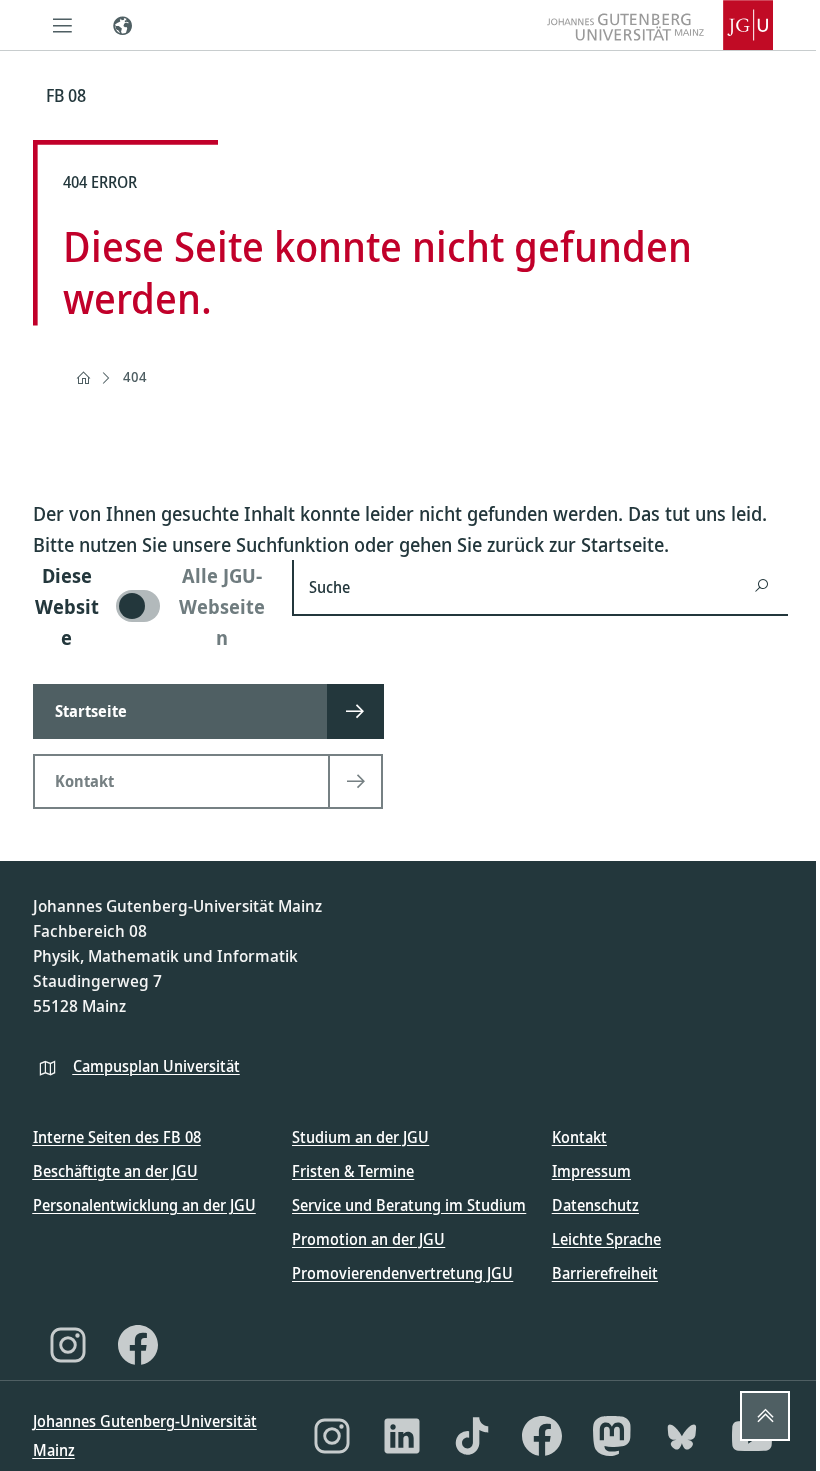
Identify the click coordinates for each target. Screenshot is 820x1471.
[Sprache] (123, 25)
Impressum (591, 1171)
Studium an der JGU (360, 1137)
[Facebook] (138, 1345)
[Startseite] (83, 378)
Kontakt (579, 1137)
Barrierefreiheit (605, 1273)
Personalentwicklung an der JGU (144, 1205)
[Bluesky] (682, 1436)
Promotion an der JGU (368, 1239)
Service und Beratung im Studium (409, 1205)
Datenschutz (595, 1205)
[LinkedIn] (402, 1436)
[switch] (151, 606)
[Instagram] (68, 1345)
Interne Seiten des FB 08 (117, 1137)
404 (135, 376)
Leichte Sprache (606, 1239)
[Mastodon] (612, 1436)
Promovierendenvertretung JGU (402, 1273)
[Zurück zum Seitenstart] (765, 1416)
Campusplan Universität (156, 1066)
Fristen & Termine (353, 1171)
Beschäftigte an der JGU (115, 1171)
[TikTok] (472, 1436)
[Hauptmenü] (63, 25)
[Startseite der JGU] (660, 25)
